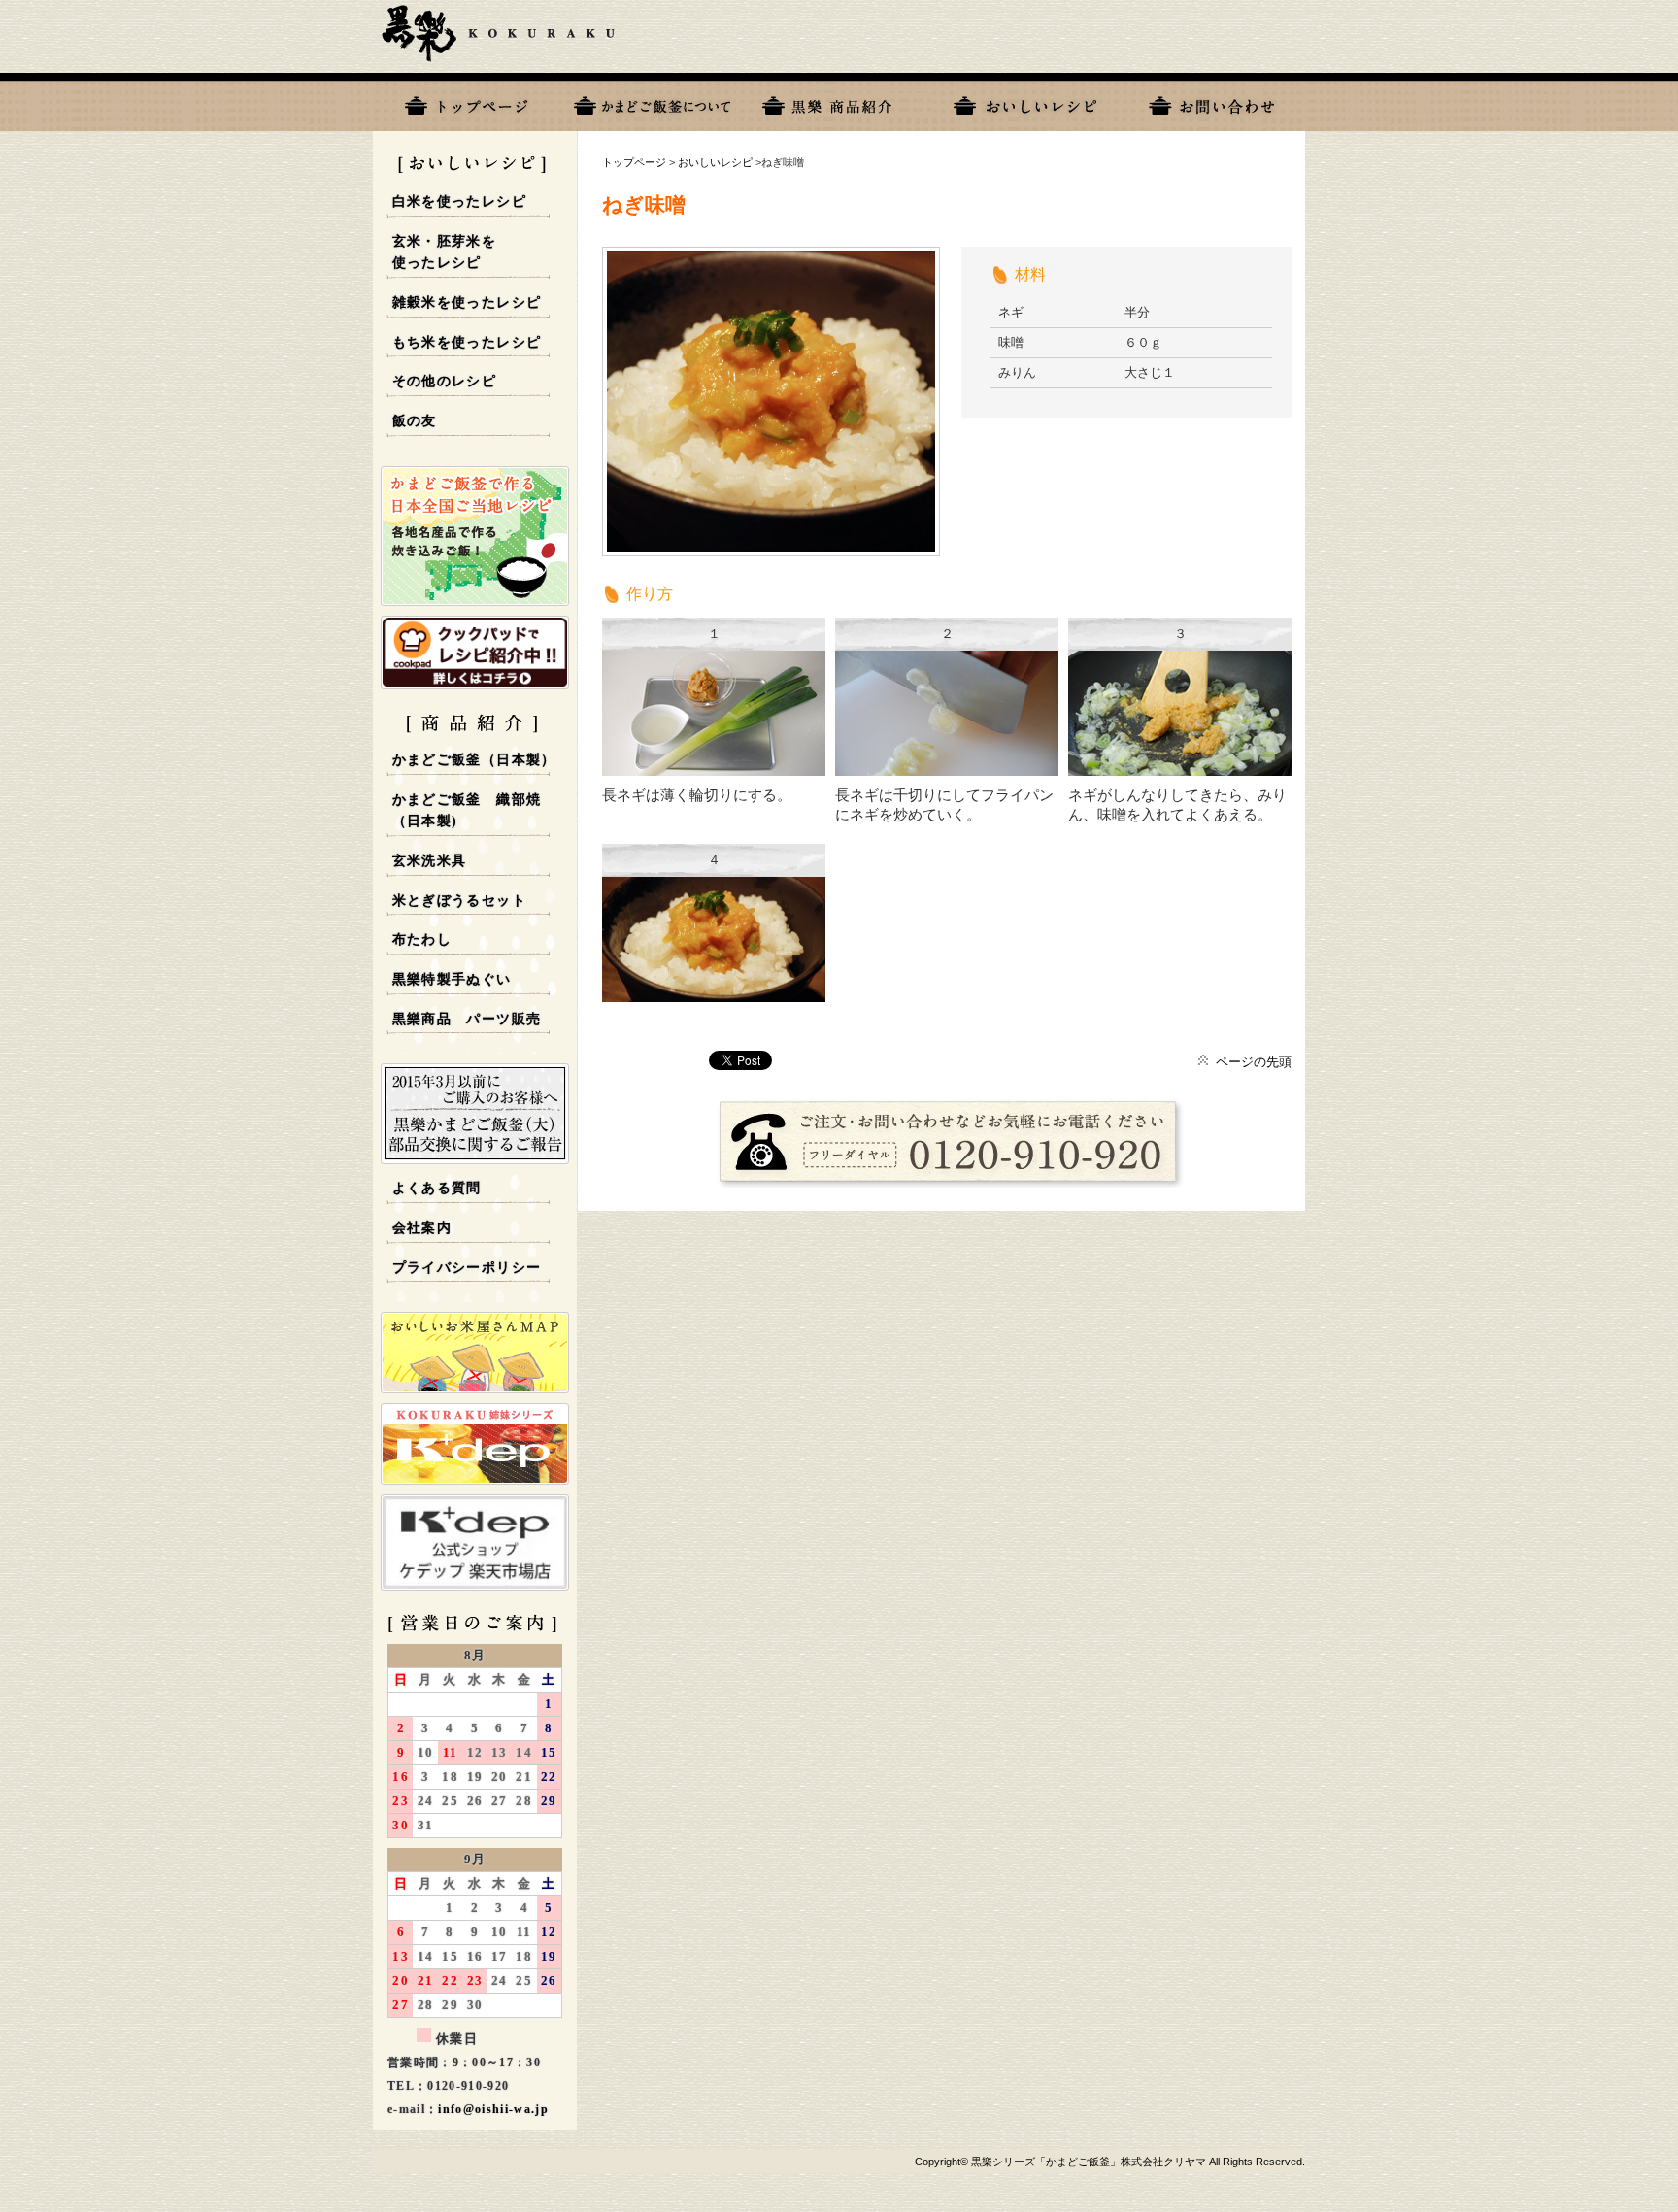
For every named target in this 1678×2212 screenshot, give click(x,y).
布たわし (422, 939)
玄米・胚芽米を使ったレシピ (445, 252)
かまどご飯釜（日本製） (474, 760)
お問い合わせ (1212, 102)
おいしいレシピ (1025, 102)
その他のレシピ (445, 381)
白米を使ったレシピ (460, 201)
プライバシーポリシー (467, 1268)
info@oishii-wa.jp (493, 2109)
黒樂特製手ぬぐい (452, 979)
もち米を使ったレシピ (467, 342)
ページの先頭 (1254, 1062)
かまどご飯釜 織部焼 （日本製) (467, 811)
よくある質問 (437, 1188)
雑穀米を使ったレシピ (467, 302)
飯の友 (415, 421)
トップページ (466, 102)
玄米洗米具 (430, 861)
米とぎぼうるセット (460, 901)
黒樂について (653, 102)
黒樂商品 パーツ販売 (467, 1019)
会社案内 (422, 1228)
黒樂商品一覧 (839, 102)
